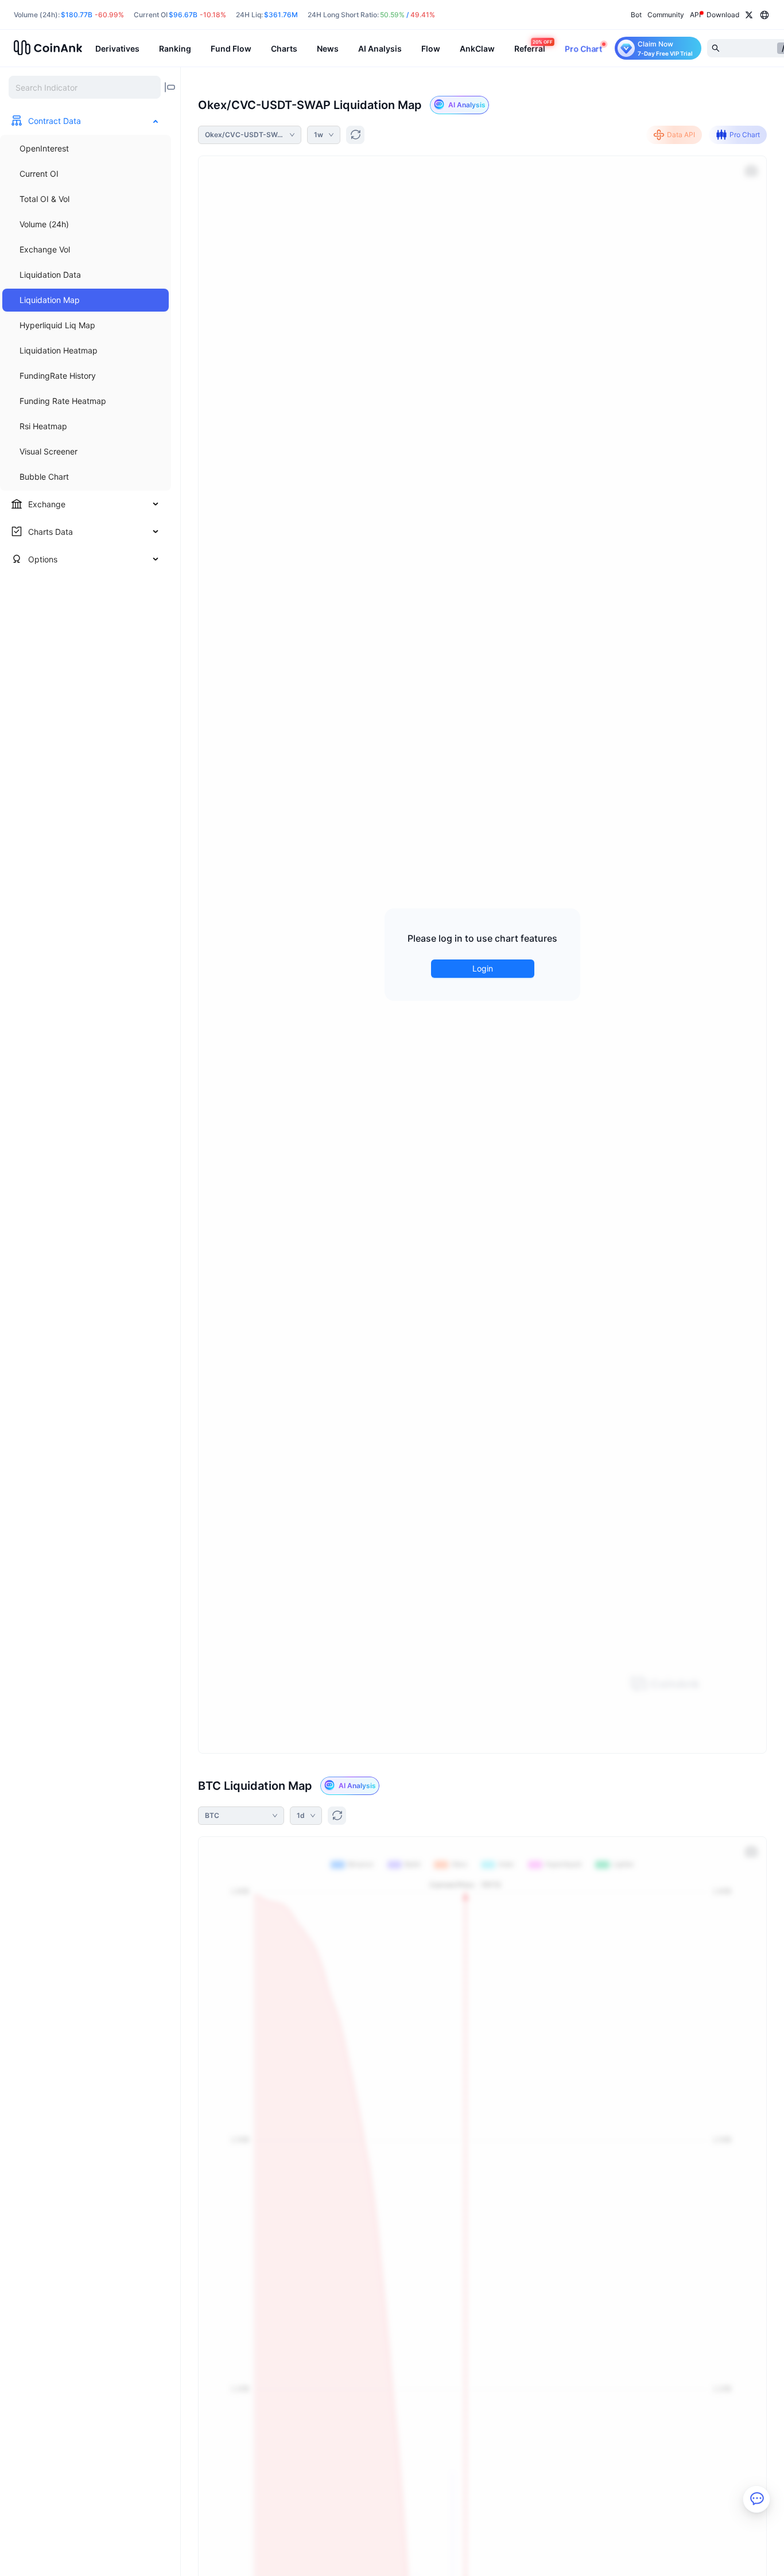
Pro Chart (745, 135)
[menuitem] (86, 149)
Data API (681, 135)
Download (723, 15)
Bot (636, 15)
